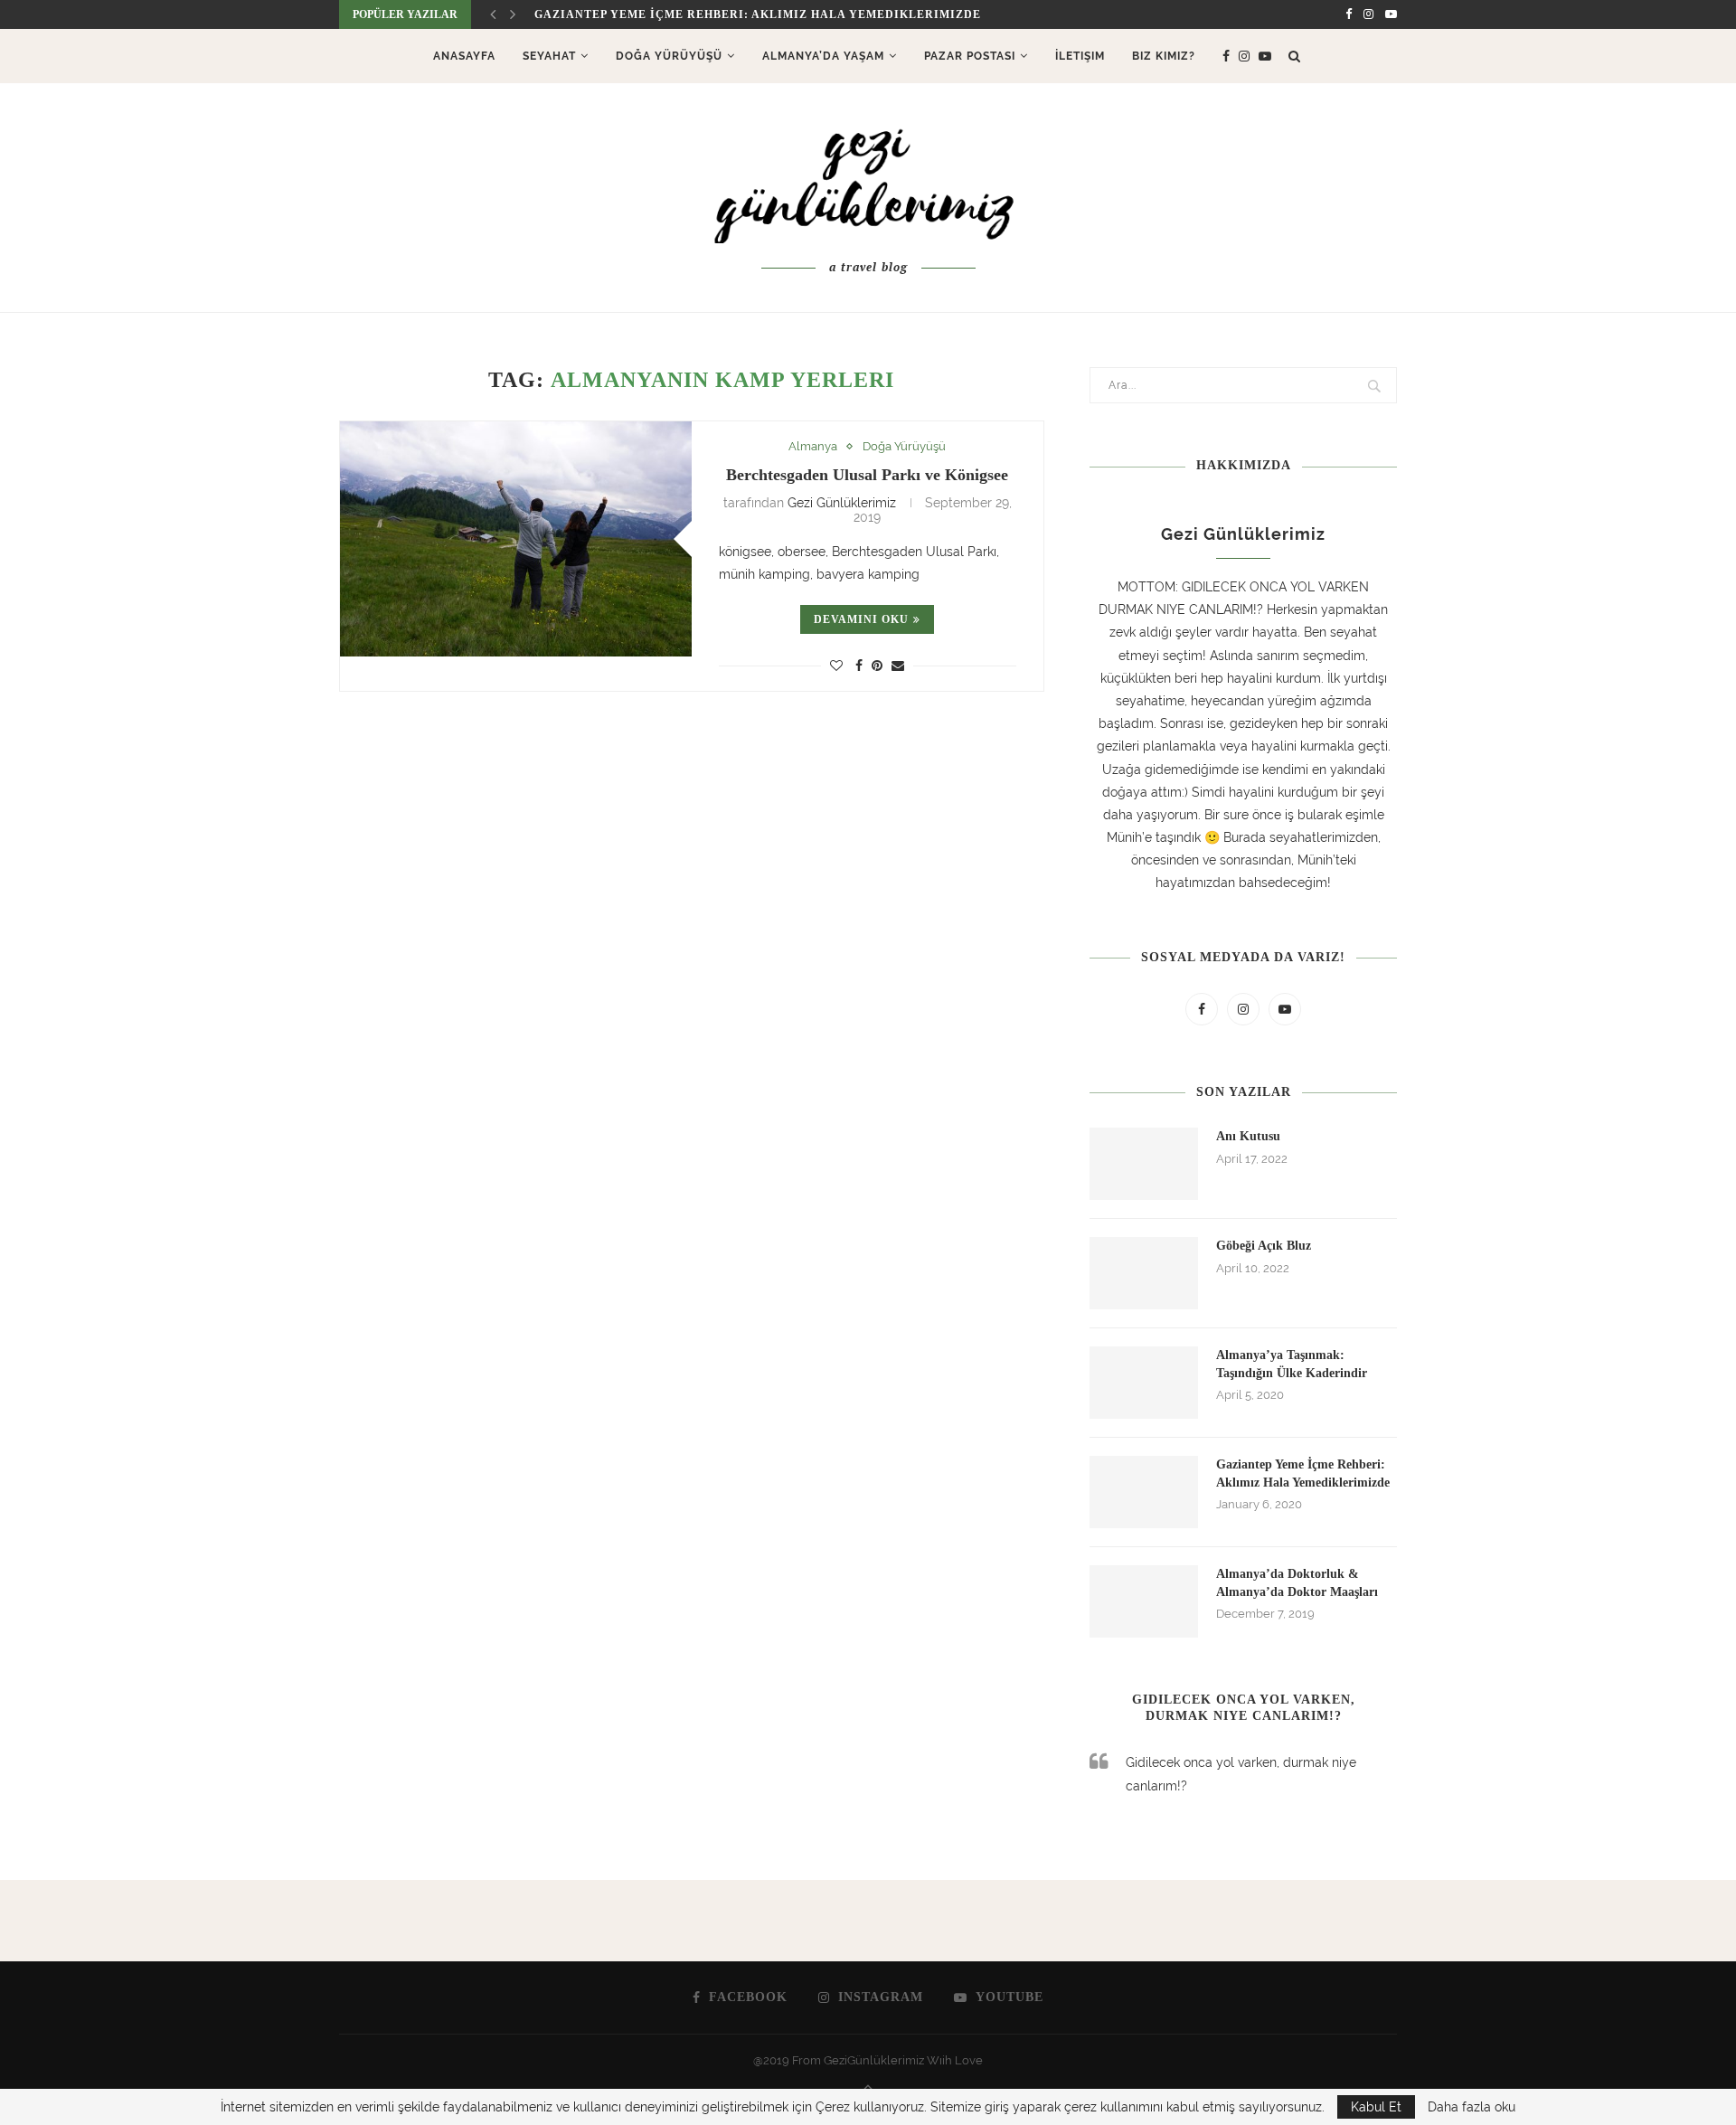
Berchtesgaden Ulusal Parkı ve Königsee (867, 475)
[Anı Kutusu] (1144, 1164)
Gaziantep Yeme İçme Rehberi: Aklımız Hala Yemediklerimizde (758, 14)
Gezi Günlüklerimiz (842, 503)
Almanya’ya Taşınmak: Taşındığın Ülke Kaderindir (1292, 1364)
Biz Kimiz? (1164, 56)
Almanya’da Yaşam (823, 56)
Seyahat (549, 56)
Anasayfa (464, 56)
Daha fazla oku (1472, 2107)
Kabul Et (1376, 2107)
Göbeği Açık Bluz (1264, 1246)
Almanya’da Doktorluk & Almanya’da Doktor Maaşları (1297, 1583)
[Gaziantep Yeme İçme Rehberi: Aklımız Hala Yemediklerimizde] (1144, 1492)
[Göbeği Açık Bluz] (1144, 1273)
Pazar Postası (970, 56)
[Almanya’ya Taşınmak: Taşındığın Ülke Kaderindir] (1144, 1383)
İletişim (1080, 56)
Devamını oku (861, 619)
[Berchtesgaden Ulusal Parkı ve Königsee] (516, 538)
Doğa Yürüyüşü (669, 56)
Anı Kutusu (1248, 1136)
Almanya (813, 446)
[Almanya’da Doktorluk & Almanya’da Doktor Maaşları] (1144, 1601)
